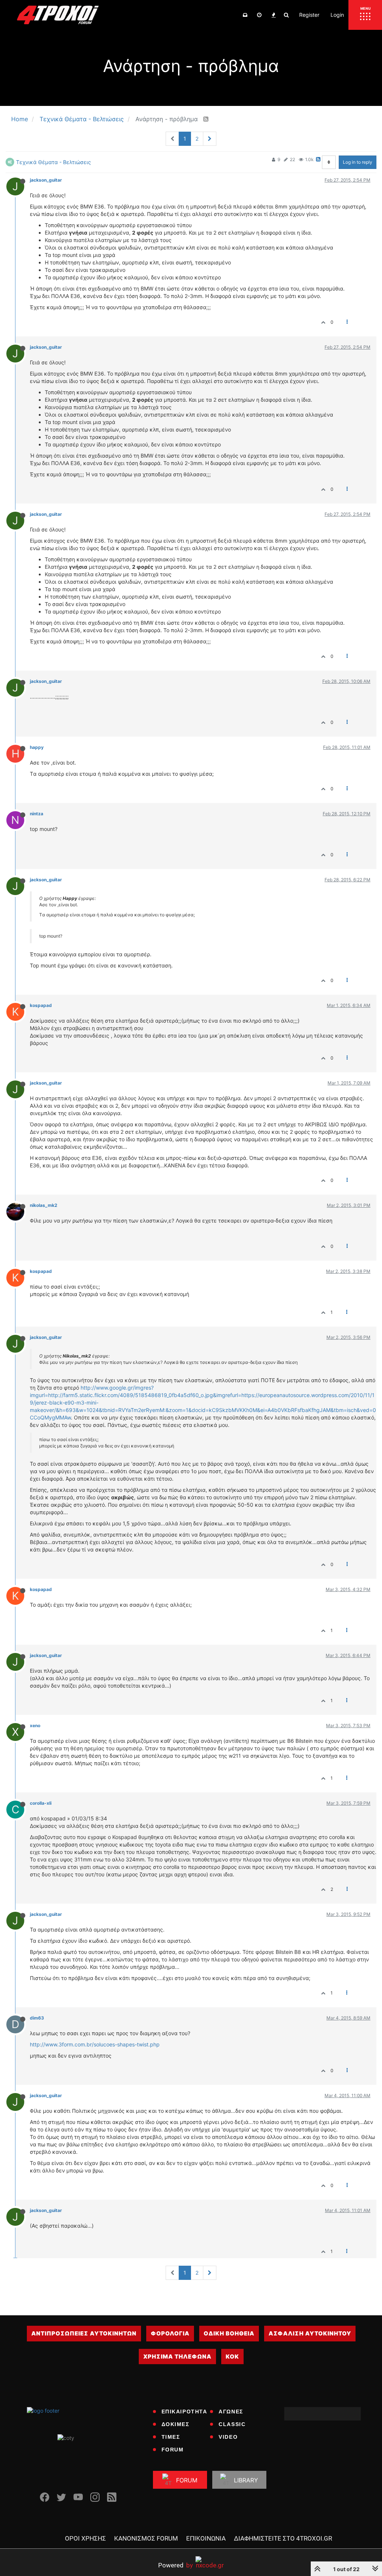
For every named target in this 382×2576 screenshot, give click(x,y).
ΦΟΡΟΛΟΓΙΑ (170, 2333)
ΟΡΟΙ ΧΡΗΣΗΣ (85, 2538)
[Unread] (245, 15)
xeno (35, 1725)
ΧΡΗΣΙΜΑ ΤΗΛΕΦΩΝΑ (177, 2357)
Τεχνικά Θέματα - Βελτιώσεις (54, 162)
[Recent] (259, 15)
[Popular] (273, 15)
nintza (37, 814)
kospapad (41, 1005)
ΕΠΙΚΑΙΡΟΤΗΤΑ (184, 2412)
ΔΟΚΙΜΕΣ (176, 2424)
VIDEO (228, 2437)
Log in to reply (358, 162)
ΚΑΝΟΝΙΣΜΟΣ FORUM (146, 2538)
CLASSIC (232, 2424)
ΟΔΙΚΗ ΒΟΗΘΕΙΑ (229, 2333)
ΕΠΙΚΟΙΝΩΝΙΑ (206, 2538)
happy (37, 747)
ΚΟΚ (232, 2357)
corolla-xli (41, 1803)
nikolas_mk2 (43, 1205)
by (176, 2565)
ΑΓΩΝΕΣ (231, 2412)
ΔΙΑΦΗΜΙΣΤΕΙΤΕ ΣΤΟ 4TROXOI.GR (283, 2538)
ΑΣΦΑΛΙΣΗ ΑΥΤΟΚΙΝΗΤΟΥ (310, 2333)
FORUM (173, 2450)
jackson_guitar (46, 180)
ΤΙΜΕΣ (171, 2437)
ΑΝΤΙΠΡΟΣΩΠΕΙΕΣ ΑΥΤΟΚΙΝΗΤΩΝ (84, 2333)
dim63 (37, 2018)
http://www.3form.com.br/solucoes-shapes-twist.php (95, 2044)
